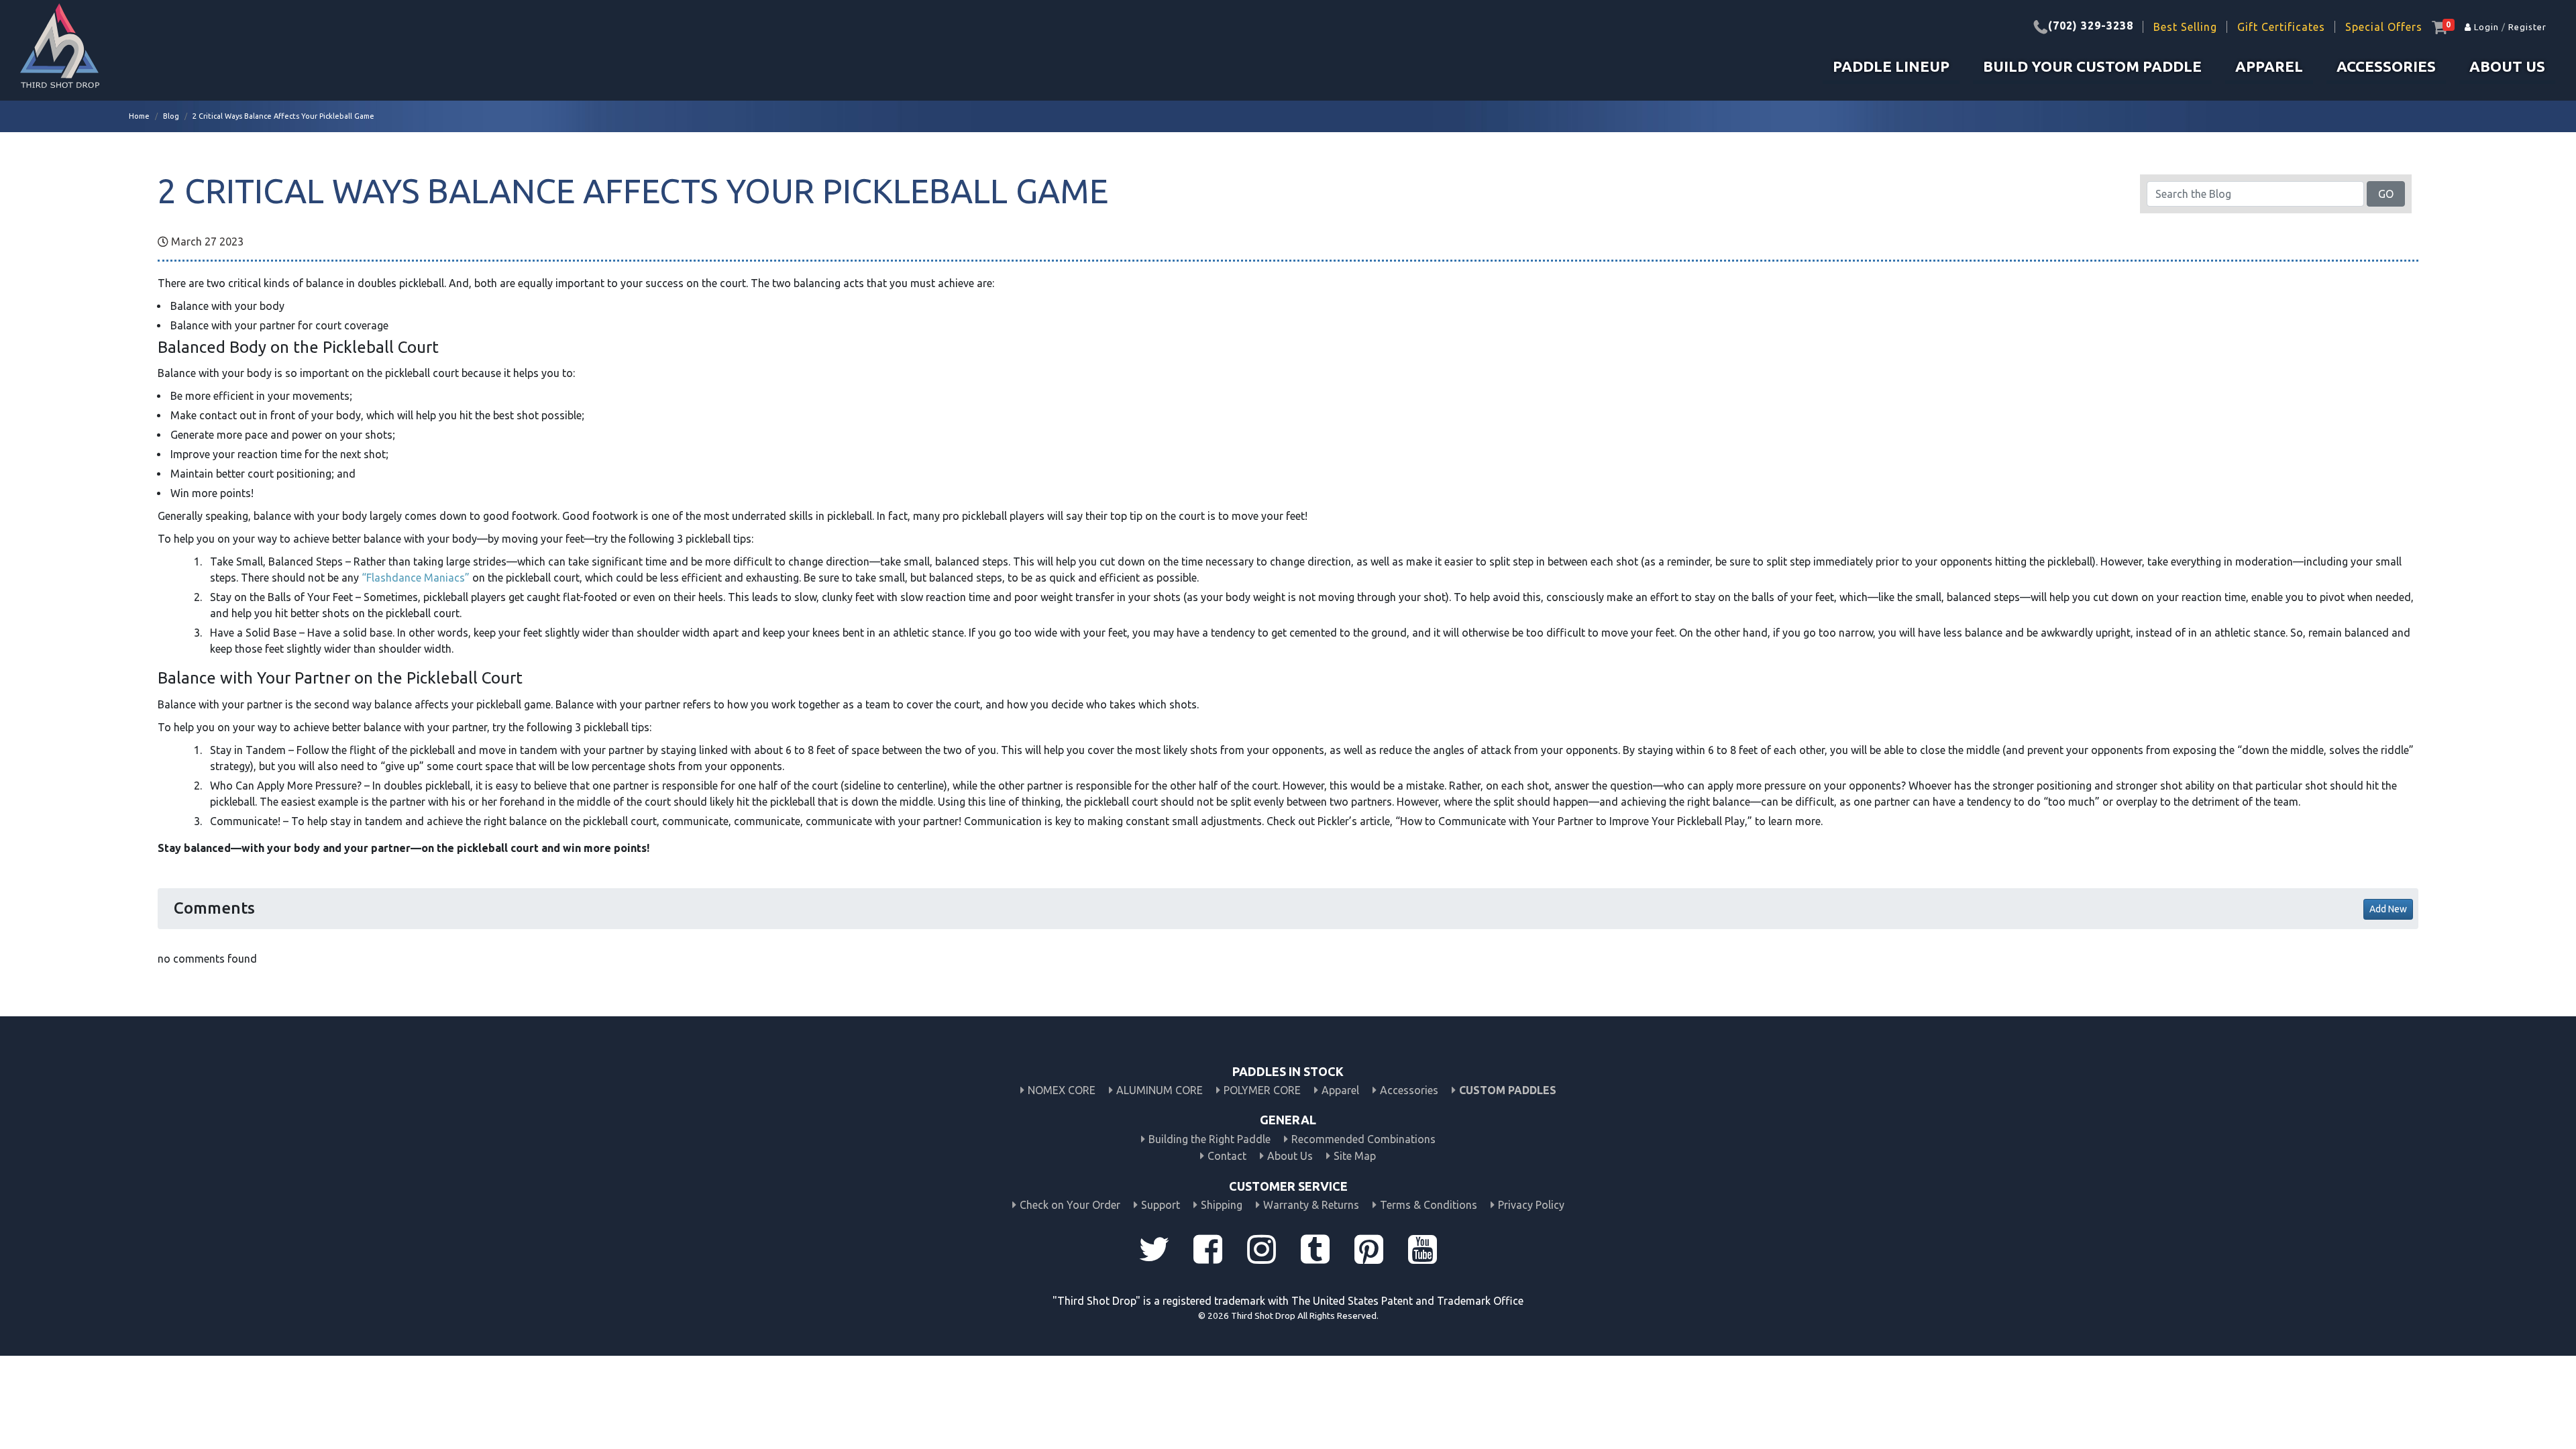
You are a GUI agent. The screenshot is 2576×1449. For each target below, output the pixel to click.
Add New (2388, 909)
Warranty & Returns (1311, 1205)
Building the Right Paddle (1210, 1139)
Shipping (1222, 1205)
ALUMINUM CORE (1160, 1090)
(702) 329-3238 (2091, 25)
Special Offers (2384, 27)
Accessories (2386, 66)
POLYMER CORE (1262, 1090)
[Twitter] (1154, 1253)
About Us (1290, 1156)
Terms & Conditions (1429, 1205)
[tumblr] (1315, 1253)
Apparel (1340, 1090)
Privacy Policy (1531, 1205)
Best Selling (2185, 27)
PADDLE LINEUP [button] (1891, 66)
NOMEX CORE (1062, 1090)
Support (1161, 1205)
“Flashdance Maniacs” (416, 578)
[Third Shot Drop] (60, 50)
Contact (1227, 1156)
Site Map (1355, 1156)
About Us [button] (2507, 66)
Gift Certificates (2281, 27)
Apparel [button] (2269, 66)
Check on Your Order (1070, 1205)
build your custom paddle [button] (2092, 66)
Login (2485, 27)
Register (2527, 27)
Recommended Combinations (1363, 1139)
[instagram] (1261, 1253)
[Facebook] (1207, 1253)
